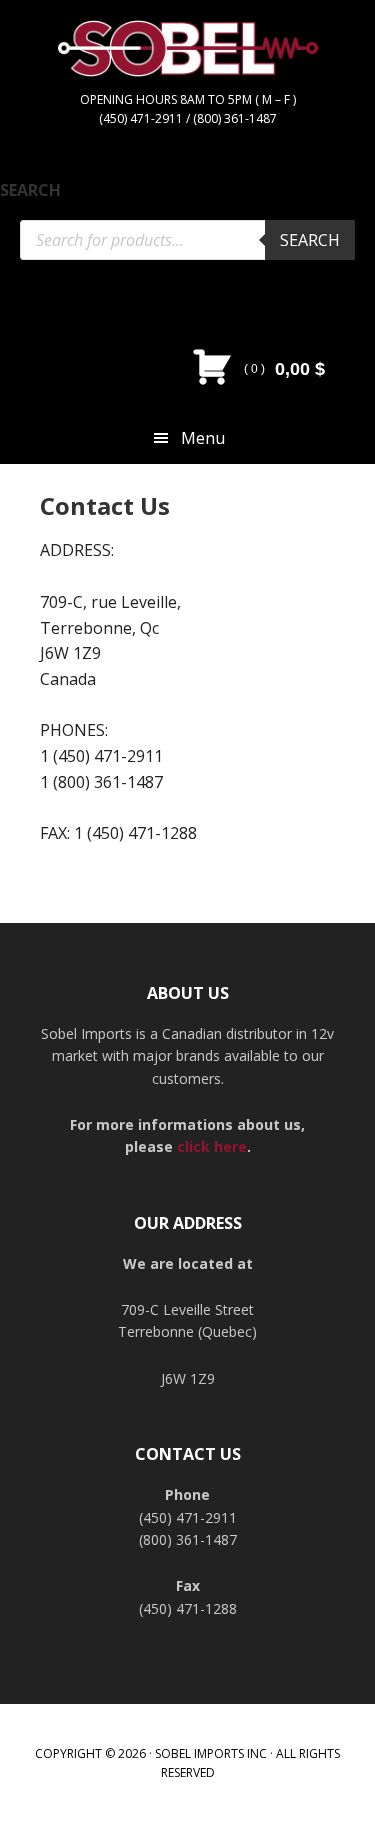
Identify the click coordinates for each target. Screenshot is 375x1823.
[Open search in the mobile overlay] (187, 240)
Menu (203, 438)
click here (212, 1146)
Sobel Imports (188, 70)
